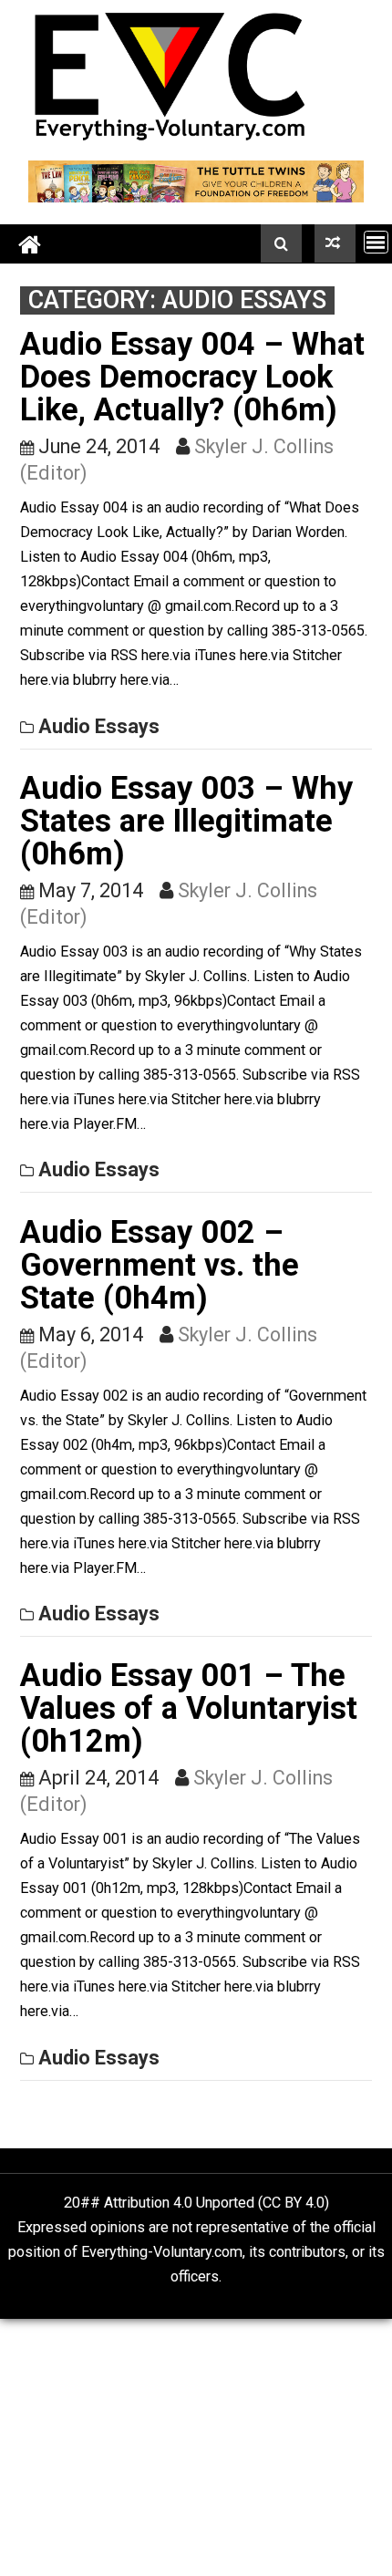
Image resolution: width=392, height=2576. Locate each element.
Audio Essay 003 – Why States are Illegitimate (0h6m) (186, 821)
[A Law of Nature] (335, 243)
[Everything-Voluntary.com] (30, 244)
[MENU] (376, 242)
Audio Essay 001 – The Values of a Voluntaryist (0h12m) (189, 1708)
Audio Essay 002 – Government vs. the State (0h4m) (160, 1265)
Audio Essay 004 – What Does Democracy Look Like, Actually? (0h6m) (192, 377)
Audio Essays (99, 726)
